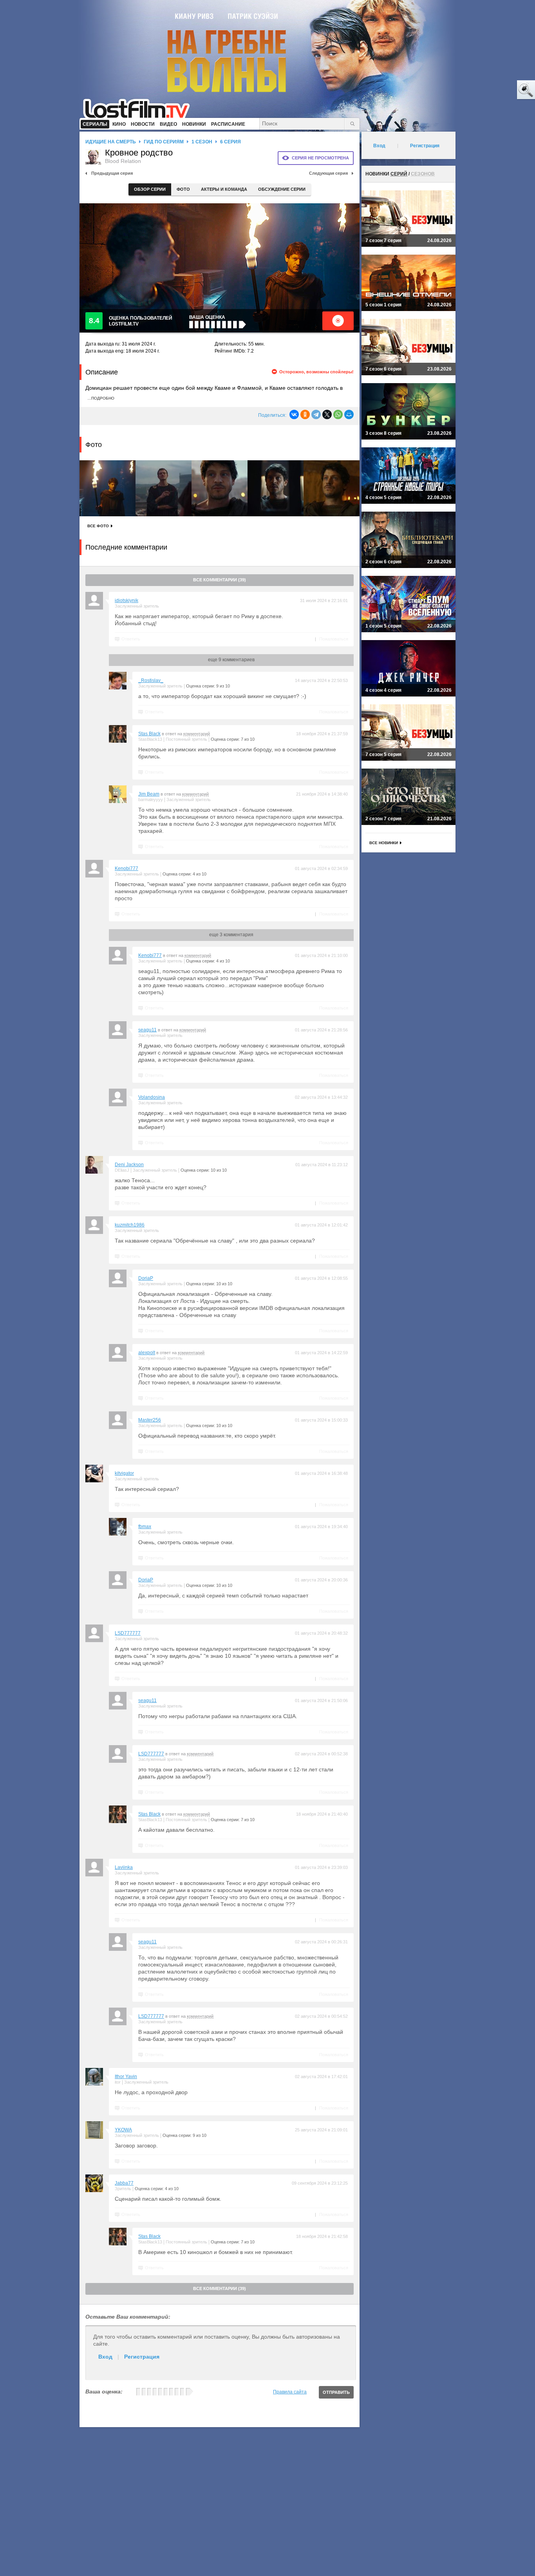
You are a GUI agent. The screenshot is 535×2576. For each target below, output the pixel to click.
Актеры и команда (224, 189)
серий (399, 174)
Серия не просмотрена (320, 158)
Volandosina (152, 1097)
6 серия (230, 142)
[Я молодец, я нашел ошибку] (496, 90)
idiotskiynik (127, 601)
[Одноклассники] (305, 414)
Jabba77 (124, 2183)
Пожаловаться (334, 639)
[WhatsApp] (338, 414)
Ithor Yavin (126, 2077)
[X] (327, 414)
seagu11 (147, 1030)
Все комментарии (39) (220, 580)
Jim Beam (149, 794)
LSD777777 (128, 1633)
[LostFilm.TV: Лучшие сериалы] (140, 108)
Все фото (98, 526)
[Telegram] (316, 414)
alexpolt (147, 1353)
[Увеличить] (108, 488)
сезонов (423, 174)
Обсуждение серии (282, 189)
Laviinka (124, 1867)
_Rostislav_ (151, 680)
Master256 (150, 1420)
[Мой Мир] (349, 414)
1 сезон (202, 142)
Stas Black (149, 734)
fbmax (145, 1527)
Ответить (131, 639)
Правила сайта (290, 2392)
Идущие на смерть (111, 142)
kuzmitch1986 (130, 1225)
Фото (183, 189)
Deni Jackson (129, 1165)
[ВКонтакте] (294, 414)
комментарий (197, 734)
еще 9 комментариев (231, 660)
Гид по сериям (164, 142)
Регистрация (142, 2357)
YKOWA (123, 2130)
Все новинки (384, 843)
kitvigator (124, 1473)
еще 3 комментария (231, 935)
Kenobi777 (127, 868)
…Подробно (101, 398)
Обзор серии (150, 189)
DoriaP (146, 1278)
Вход (105, 2357)
